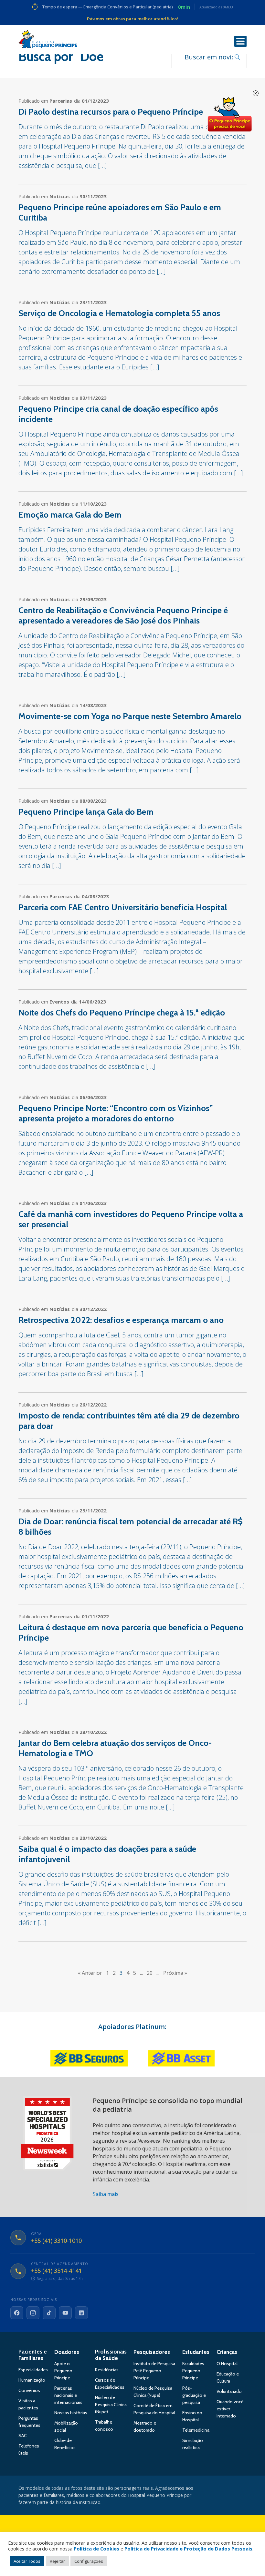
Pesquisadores (152, 2352)
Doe (229, 115)
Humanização (32, 2380)
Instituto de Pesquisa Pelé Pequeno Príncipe (154, 2371)
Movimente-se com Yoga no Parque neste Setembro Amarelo (130, 716)
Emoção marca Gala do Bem (70, 515)
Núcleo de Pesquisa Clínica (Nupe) (111, 2405)
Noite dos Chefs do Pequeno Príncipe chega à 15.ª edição (122, 1013)
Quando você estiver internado (230, 2409)
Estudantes (196, 2352)
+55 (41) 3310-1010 (56, 2241)
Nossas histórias (71, 2413)
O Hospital (227, 2364)
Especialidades (33, 2370)
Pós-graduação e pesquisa (194, 2395)
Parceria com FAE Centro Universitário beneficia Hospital (123, 907)
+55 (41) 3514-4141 (56, 2271)
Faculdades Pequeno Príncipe (193, 2371)
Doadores (67, 2352)
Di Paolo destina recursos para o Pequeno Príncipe (111, 112)
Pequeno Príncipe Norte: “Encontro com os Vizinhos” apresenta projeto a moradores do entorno (116, 1113)
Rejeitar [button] (57, 2561)
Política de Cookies (96, 2549)
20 (150, 1973)
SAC (23, 2436)
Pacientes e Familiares (33, 2355)
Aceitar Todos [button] (27, 2561)
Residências (107, 2370)
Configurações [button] (89, 2561)
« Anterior (90, 1973)
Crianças (227, 2352)
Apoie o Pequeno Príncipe (63, 2371)
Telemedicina (196, 2430)
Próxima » (175, 1973)
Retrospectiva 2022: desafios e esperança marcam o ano (121, 1320)
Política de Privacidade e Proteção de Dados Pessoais (188, 2549)
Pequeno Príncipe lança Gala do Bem (86, 812)
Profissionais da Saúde (111, 2355)
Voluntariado (229, 2391)
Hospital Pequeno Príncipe (48, 40)
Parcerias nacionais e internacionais (68, 2395)
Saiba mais (106, 2194)
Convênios (29, 2390)
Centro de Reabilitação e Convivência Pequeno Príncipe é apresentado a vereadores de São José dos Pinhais (123, 615)
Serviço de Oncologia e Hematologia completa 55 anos (119, 313)
